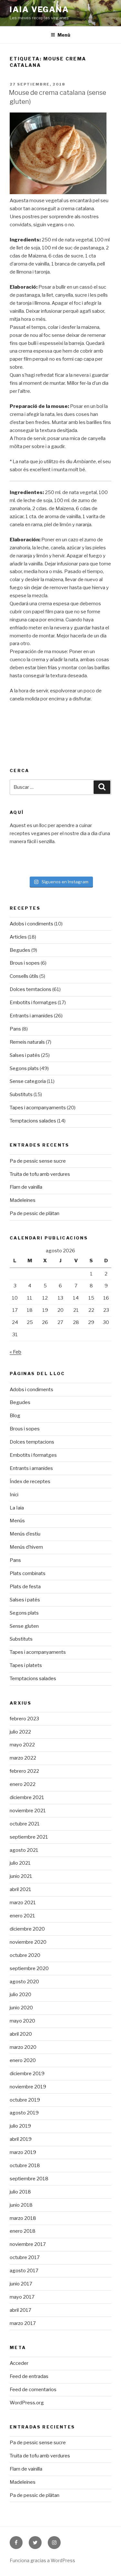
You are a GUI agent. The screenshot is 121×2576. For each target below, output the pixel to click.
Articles (18, 937)
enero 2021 (22, 1916)
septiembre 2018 (29, 2179)
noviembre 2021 (28, 1811)
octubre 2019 (25, 2100)
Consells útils (24, 976)
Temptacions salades (33, 1121)
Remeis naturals (27, 1042)
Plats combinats (28, 1573)
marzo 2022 (23, 1758)
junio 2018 (21, 2205)
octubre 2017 (25, 2257)
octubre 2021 (25, 1824)
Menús (17, 1521)
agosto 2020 (24, 1982)
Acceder (19, 2363)
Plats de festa (25, 1587)
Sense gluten (24, 1626)
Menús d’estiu (25, 1534)
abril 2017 (20, 2310)
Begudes (20, 950)
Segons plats (24, 1068)
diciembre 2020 (27, 1929)
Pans (15, 1029)
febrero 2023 (24, 1719)
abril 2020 (21, 2034)
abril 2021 (20, 1889)
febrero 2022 (24, 1771)
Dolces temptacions (32, 1442)
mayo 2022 (22, 1745)
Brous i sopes (25, 963)
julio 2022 (20, 1732)
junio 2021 (21, 1876)
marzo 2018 (23, 2218)
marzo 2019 (23, 2152)
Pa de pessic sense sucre (38, 1161)
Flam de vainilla (26, 1187)
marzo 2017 (23, 2323)
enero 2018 (23, 2231)
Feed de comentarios (33, 2390)
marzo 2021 (23, 1903)
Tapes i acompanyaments (38, 1108)
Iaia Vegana (39, 9)
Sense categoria (28, 1081)
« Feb (15, 1352)
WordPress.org (27, 2403)
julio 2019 (20, 2126)
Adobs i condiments (31, 924)
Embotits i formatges (33, 1003)
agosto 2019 (24, 2113)
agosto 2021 (24, 1850)
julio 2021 (20, 1863)
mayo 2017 (22, 2297)
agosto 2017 (24, 2271)
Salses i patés (25, 1055)
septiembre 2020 (29, 1968)
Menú (64, 35)
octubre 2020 (25, 1955)
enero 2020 (23, 2060)
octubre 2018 (25, 2166)
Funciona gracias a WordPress (42, 2560)
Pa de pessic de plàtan (35, 1213)
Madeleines (23, 1200)
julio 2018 (20, 2192)
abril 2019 (21, 2139)
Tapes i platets (26, 1665)
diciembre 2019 (27, 2074)
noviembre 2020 (28, 1942)
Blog (15, 1416)
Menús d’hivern (26, 1547)
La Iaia (17, 1508)
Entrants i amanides (31, 1016)
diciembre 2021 (27, 1797)
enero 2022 (23, 1784)
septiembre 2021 (29, 1837)
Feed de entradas (29, 2376)
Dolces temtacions (30, 989)
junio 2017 (21, 2284)
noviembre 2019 (28, 2087)
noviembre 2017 (28, 2244)
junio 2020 (21, 2008)
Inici (14, 1495)
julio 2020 (20, 1995)
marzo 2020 (23, 2047)
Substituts (21, 1094)
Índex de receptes (30, 1482)
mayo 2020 (22, 2021)
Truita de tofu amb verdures (40, 1174)
